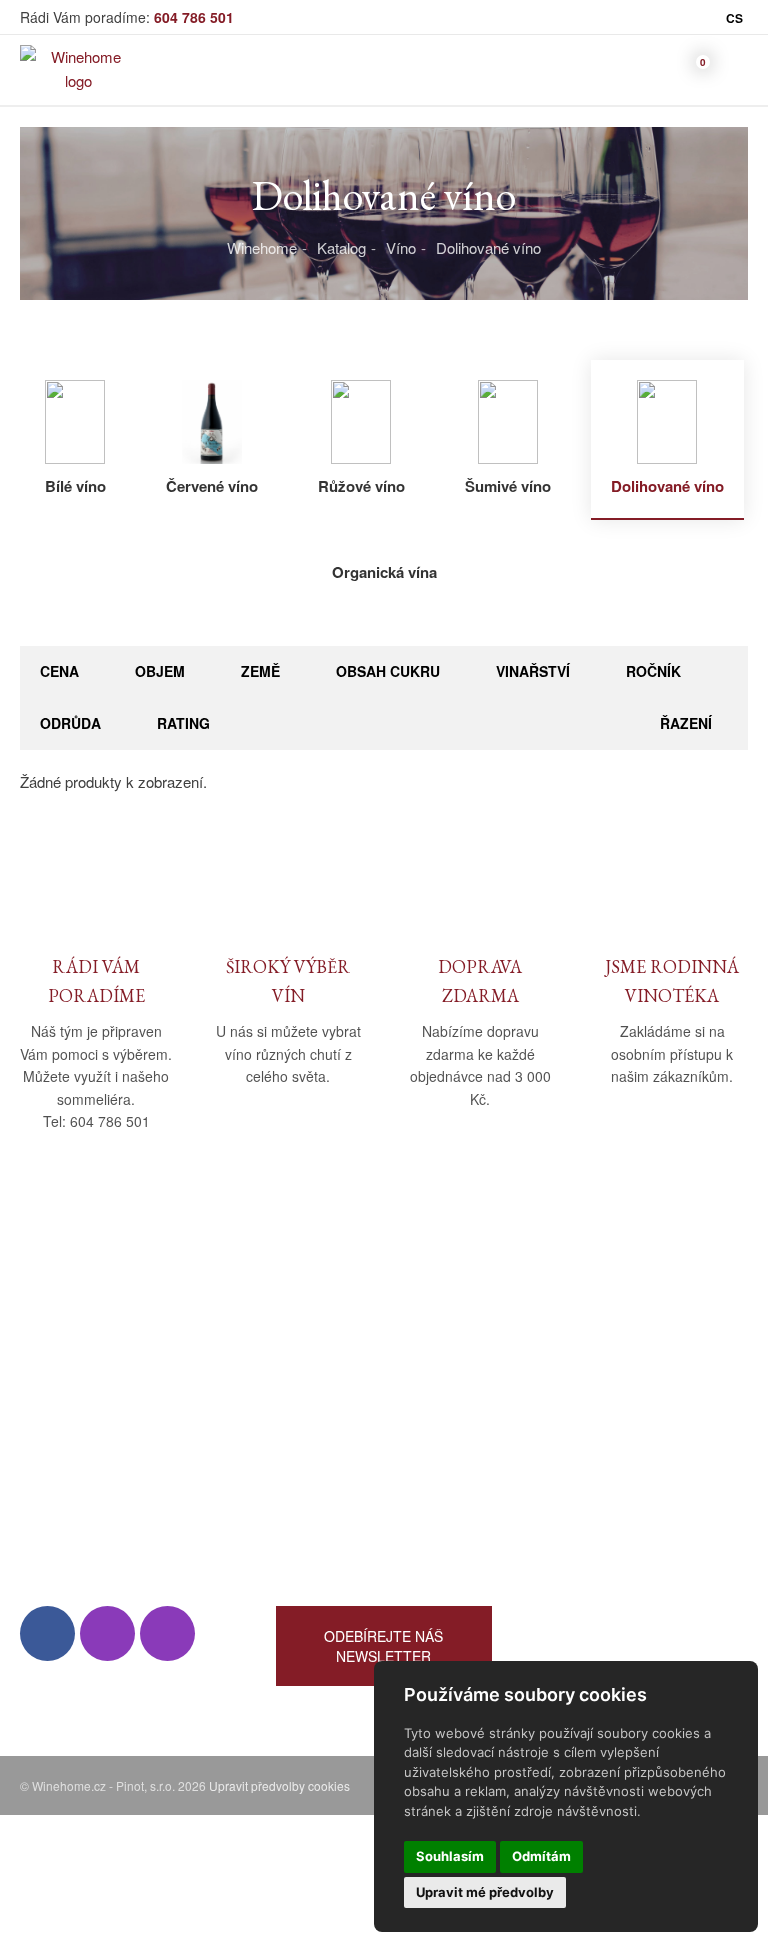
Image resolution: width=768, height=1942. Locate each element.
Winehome (262, 247)
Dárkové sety (576, 1440)
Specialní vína (578, 1469)
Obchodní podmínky (342, 1324)
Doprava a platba (331, 1353)
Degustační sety (585, 1498)
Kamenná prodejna (81, 1353)
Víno (401, 247)
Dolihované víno (488, 247)
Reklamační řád (328, 1382)
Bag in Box (567, 1353)
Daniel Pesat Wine (592, 1527)
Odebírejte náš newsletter (383, 1646)
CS (734, 18)
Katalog (341, 247)
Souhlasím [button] (450, 1856)
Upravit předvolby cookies (279, 1785)
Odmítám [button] (541, 1856)
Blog (34, 1411)
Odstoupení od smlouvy (354, 1440)
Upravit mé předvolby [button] (485, 1892)
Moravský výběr (585, 1382)
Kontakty (49, 1382)
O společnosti (65, 1324)
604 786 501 (194, 17)
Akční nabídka (579, 1411)
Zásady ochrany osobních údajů (380, 1411)
